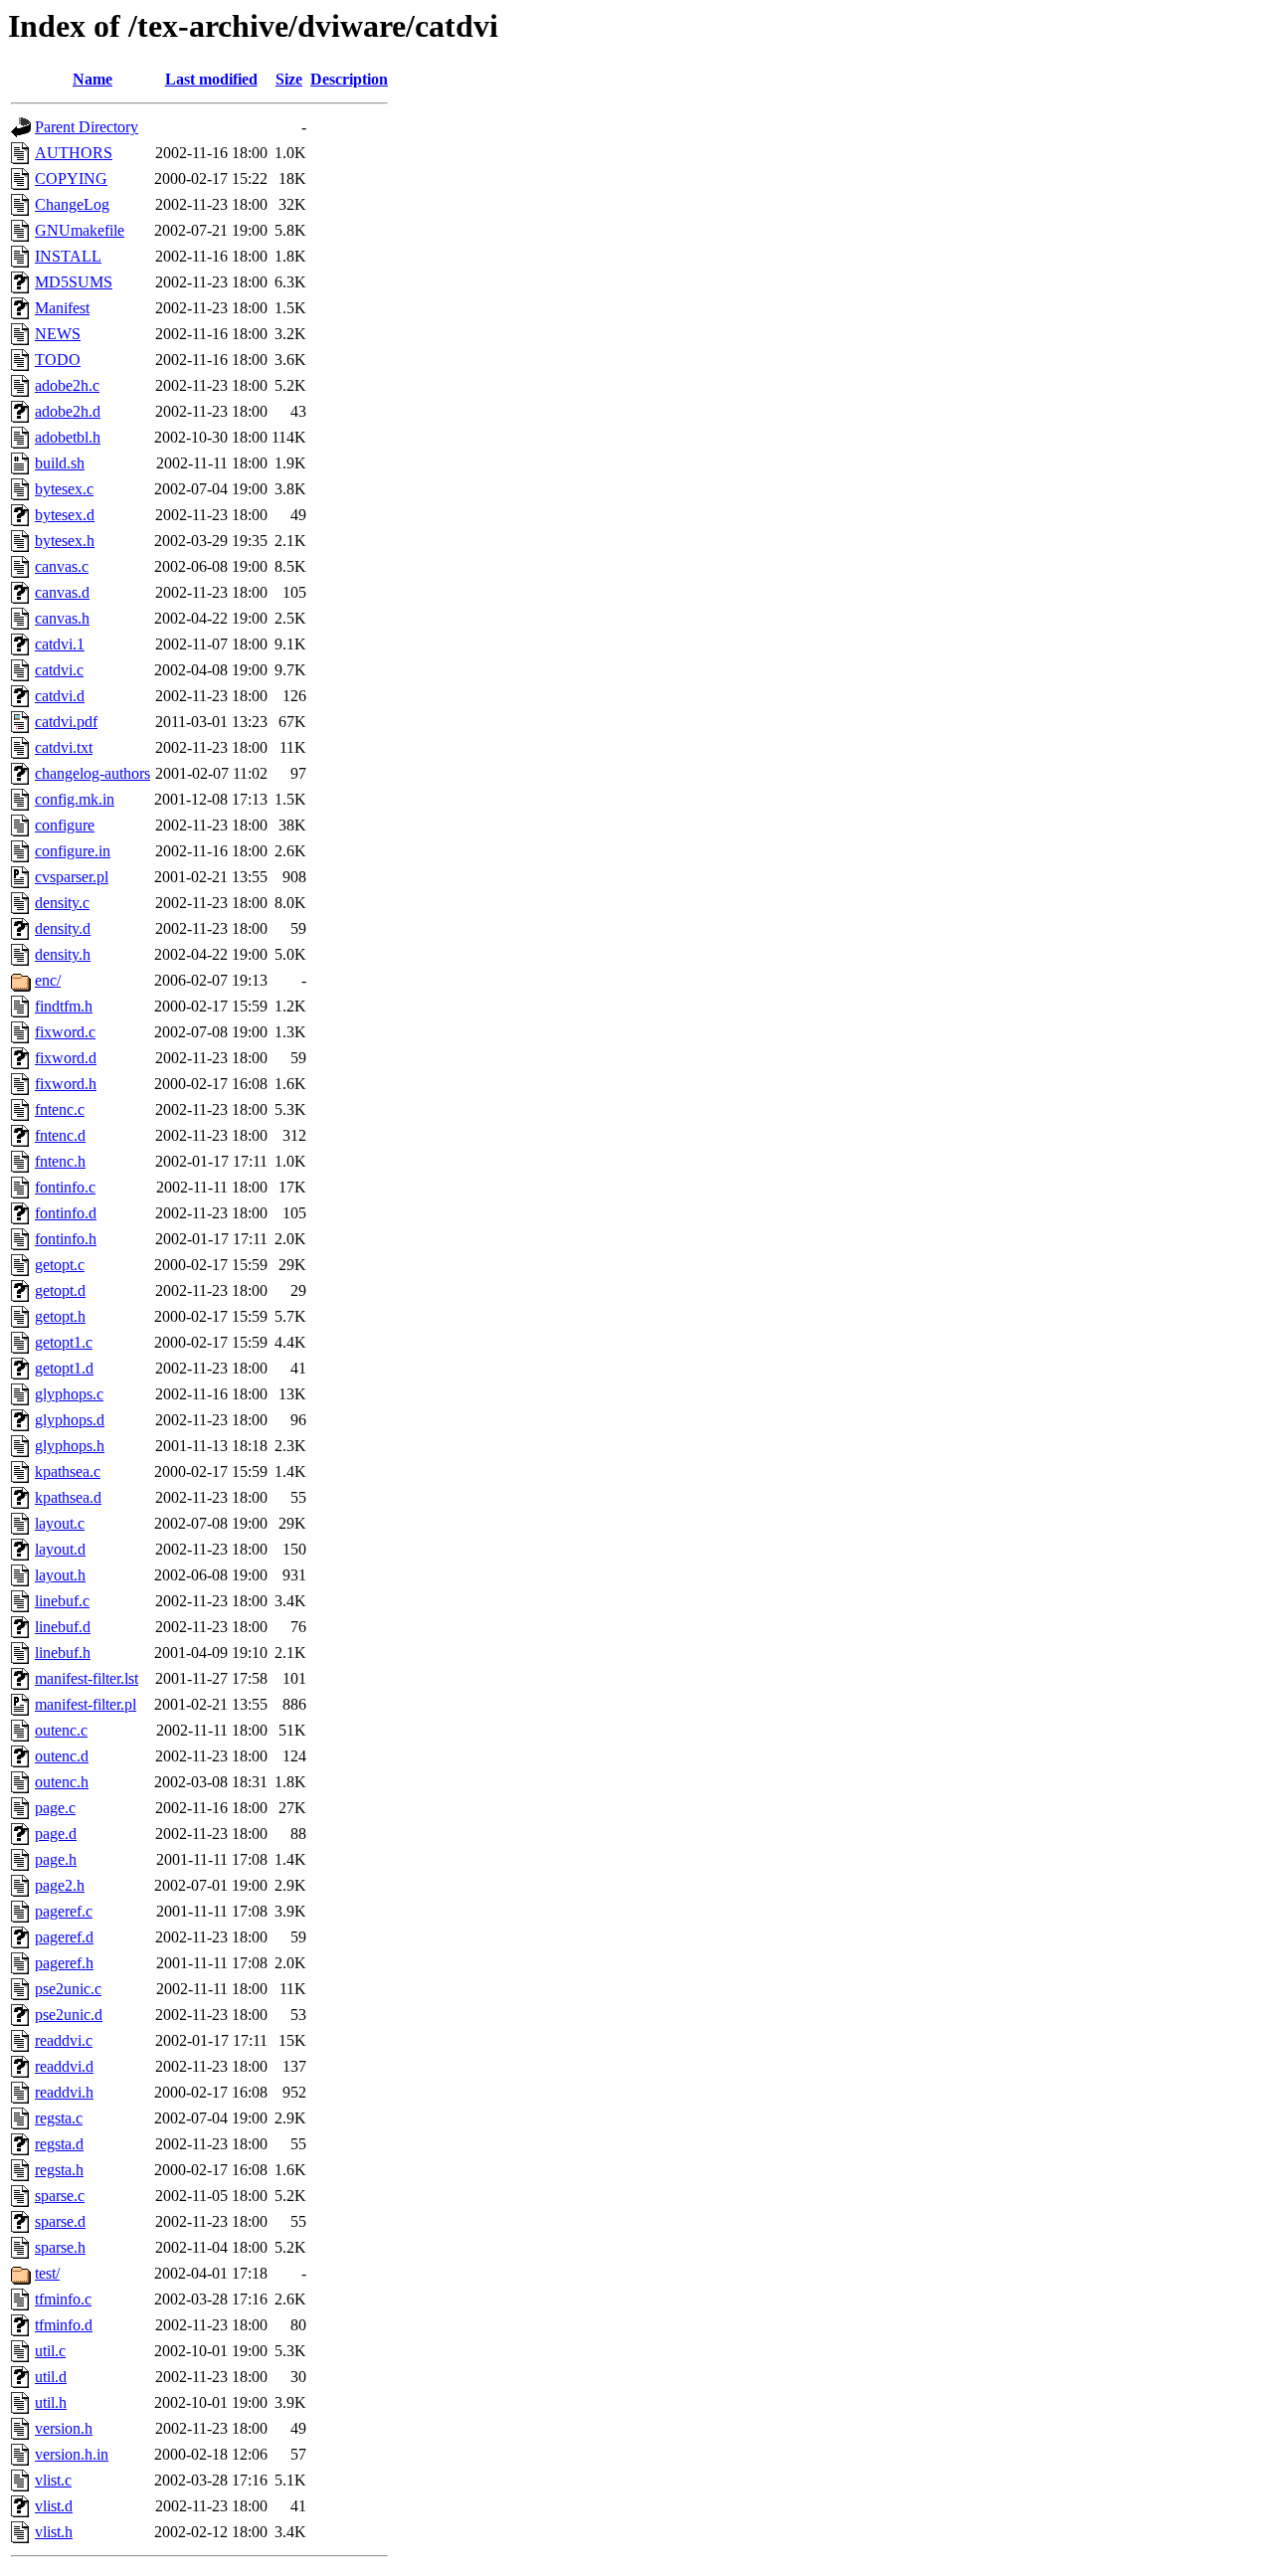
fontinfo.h (66, 1239)
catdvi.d (60, 696)
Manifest (62, 308)
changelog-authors (92, 773)
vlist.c (53, 2480)
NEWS (58, 334)
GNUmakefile (80, 230)
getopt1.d (64, 1368)
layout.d (60, 1549)
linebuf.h (63, 1653)
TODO (58, 360)
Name (92, 79)
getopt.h (60, 1316)
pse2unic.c (68, 1989)
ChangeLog (72, 204)
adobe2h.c (67, 385)
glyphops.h (70, 1446)
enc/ (48, 980)
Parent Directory (87, 127)
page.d (56, 1834)
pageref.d (64, 1937)
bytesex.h (65, 541)
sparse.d (60, 2221)
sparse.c (60, 2196)
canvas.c (62, 566)
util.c (50, 2351)
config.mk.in (75, 799)
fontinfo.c (65, 1187)
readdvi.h (64, 2092)
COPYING (71, 179)
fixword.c (65, 1032)
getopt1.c (64, 1342)
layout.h (60, 1575)
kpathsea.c (68, 1472)
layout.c (60, 1523)
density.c (62, 903)
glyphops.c (69, 1394)
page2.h (60, 1885)
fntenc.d (60, 1135)
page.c (55, 1808)
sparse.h (60, 2247)
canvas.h (62, 618)
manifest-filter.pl (86, 1704)
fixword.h (66, 1084)
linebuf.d (63, 1627)
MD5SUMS (74, 282)
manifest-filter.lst (87, 1678)
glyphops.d (70, 1420)
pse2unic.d (69, 2015)
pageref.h (64, 1963)
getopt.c (60, 1265)
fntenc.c (60, 1109)
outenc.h (62, 1782)
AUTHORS (74, 153)
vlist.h (54, 2532)
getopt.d (60, 1290)
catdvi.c (59, 670)
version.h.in (72, 2454)
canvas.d (62, 592)
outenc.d (62, 1756)
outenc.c (61, 1730)
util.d (51, 2377)
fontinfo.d (66, 1213)
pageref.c (64, 1911)
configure (65, 825)
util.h (51, 2402)
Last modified (211, 79)
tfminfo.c (63, 2299)
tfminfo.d (64, 2325)
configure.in (73, 851)
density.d (63, 928)
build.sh (60, 463)
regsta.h (59, 2170)
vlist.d (54, 2506)
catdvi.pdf (66, 722)
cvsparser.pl (72, 877)
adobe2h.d (68, 411)
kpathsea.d (68, 1497)
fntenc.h (60, 1161)
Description (349, 79)
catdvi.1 (60, 644)
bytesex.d (65, 515)
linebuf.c (62, 1601)
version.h (64, 2428)
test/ (47, 2273)
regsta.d (59, 2144)
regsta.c (59, 2118)
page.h (56, 1859)
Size (289, 79)
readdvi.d (64, 2066)
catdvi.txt (64, 747)
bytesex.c (64, 489)
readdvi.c (64, 2040)
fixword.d (66, 1058)
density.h (63, 954)
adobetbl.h (68, 437)
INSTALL (68, 256)
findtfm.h (64, 1006)
